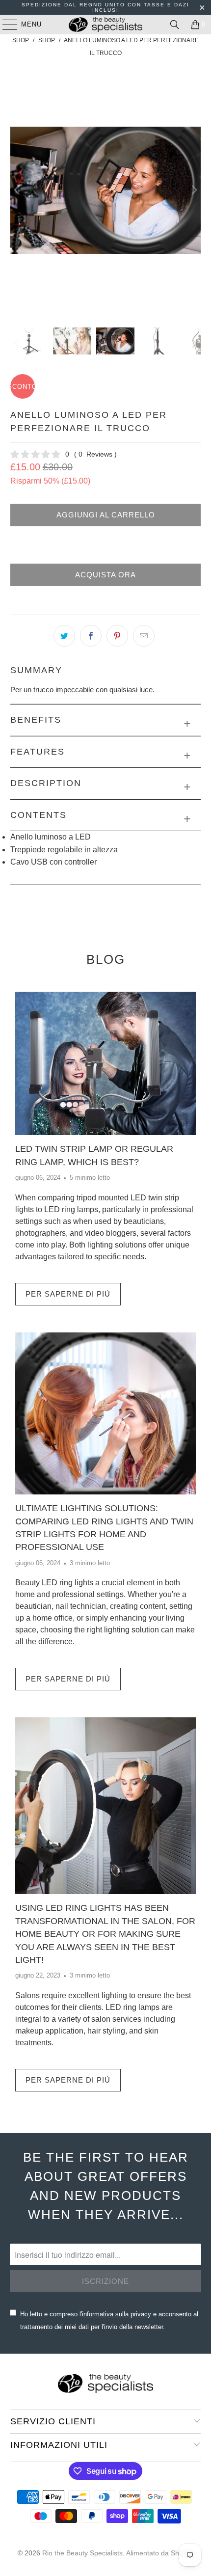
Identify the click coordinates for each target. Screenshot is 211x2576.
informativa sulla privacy (117, 2314)
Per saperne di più (68, 1294)
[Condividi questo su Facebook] (91, 636)
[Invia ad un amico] (144, 636)
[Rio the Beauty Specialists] (106, 25)
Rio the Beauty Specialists (82, 2553)
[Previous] (18, 190)
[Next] (193, 190)
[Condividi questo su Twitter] (64, 636)
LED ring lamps (71, 1209)
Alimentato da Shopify (160, 2553)
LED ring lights (67, 1583)
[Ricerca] (175, 25)
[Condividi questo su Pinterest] (117, 636)
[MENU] (5, 25)
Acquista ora (105, 575)
